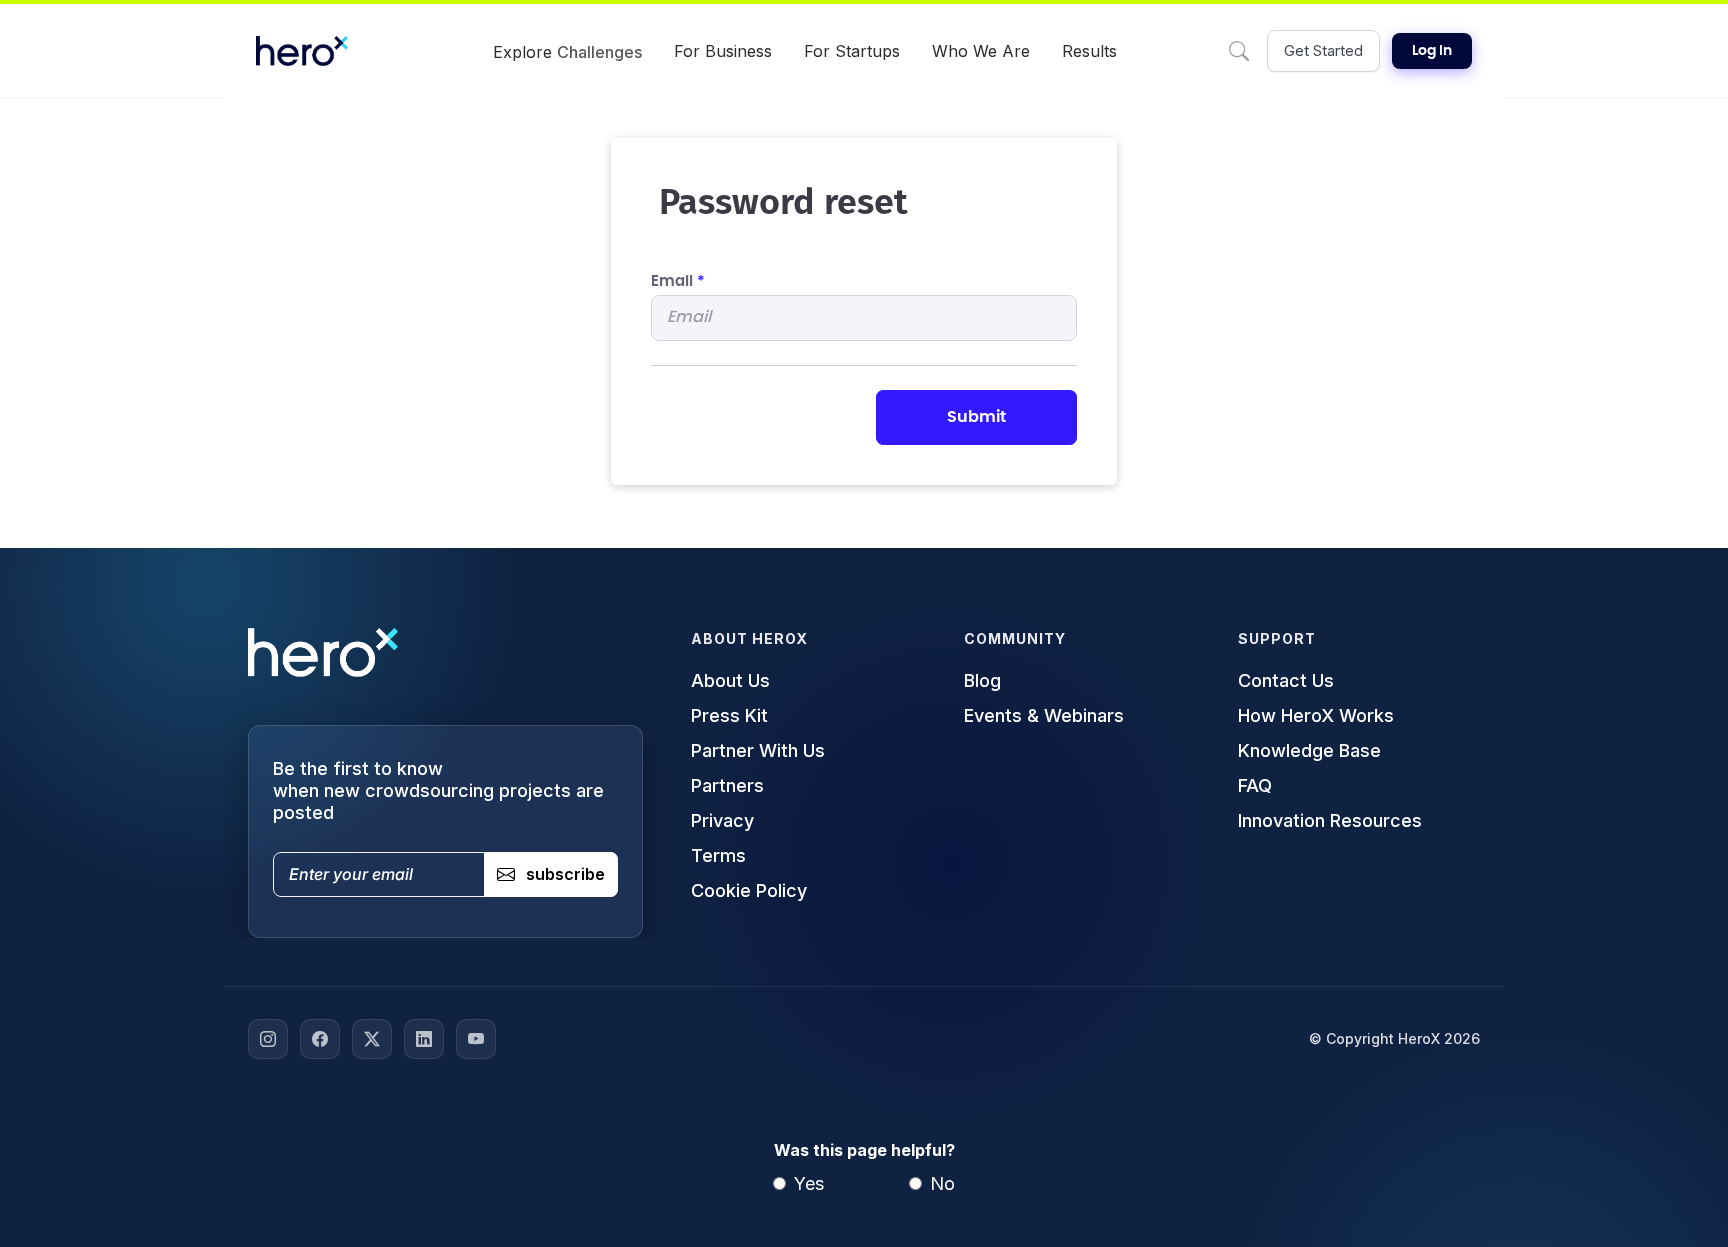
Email (678, 281)
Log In (1432, 51)
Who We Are (981, 51)
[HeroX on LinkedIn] (424, 1039)
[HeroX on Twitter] (372, 1039)
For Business (723, 51)
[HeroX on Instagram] (268, 1039)
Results (1089, 51)
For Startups (852, 51)
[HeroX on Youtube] (476, 1039)
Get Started (1323, 50)
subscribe (565, 874)
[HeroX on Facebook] (320, 1039)
